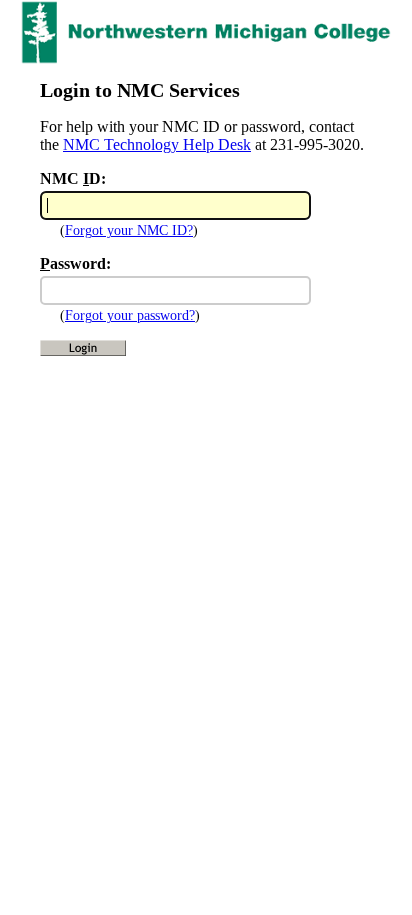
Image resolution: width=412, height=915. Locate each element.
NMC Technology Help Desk (157, 144)
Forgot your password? (130, 315)
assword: (75, 263)
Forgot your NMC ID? (129, 230)
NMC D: (73, 178)
